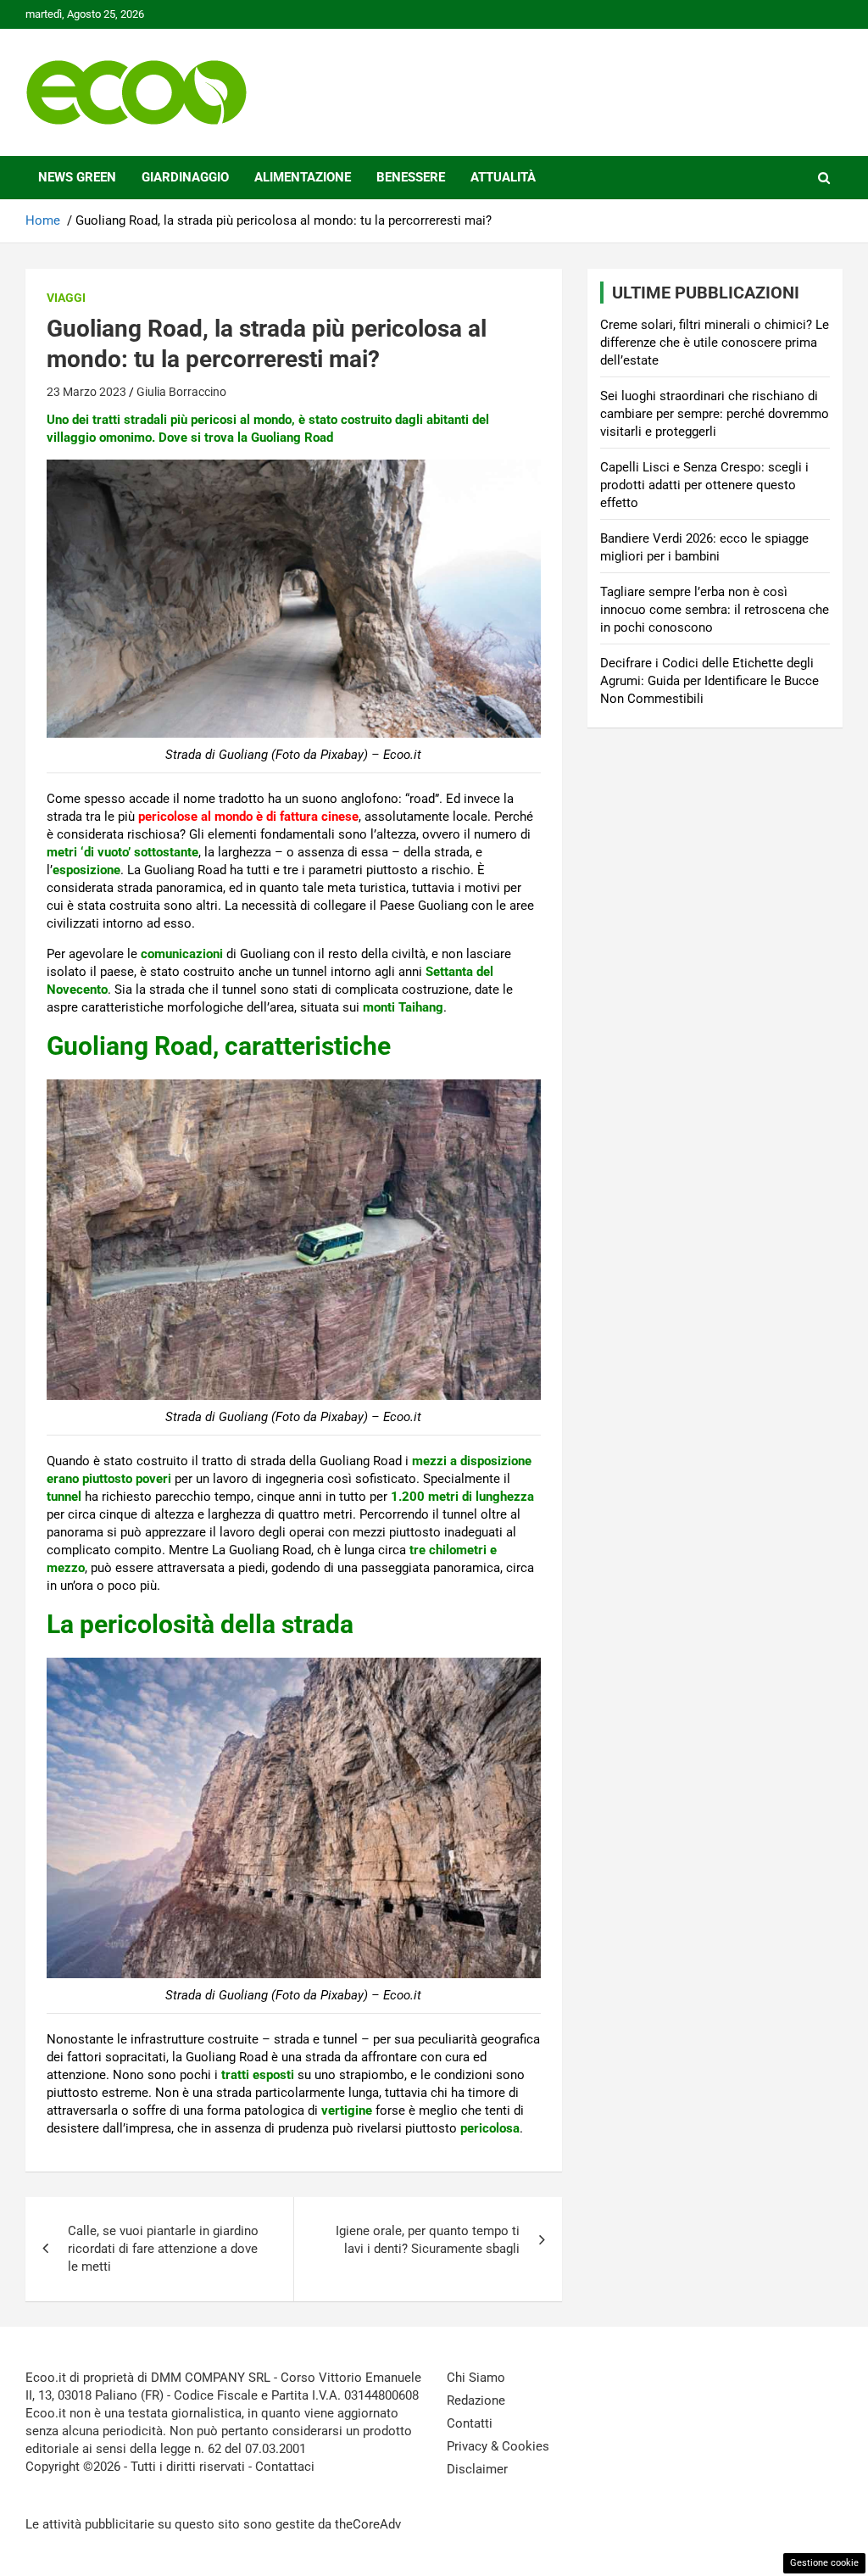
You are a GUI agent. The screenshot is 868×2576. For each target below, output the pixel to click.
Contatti (470, 2423)
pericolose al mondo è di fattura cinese (248, 817)
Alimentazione (303, 177)
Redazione (476, 2400)
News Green (77, 177)
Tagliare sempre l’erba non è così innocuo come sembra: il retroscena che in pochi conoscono (715, 610)
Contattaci (285, 2467)
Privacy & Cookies (498, 2446)
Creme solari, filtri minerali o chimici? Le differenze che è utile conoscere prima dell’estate (715, 343)
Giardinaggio (185, 177)
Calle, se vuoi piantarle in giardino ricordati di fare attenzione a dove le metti (163, 2249)
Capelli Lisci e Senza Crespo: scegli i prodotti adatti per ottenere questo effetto (704, 485)
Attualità (503, 177)
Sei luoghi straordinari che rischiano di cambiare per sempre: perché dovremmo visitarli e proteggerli (715, 414)
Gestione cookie (824, 2563)
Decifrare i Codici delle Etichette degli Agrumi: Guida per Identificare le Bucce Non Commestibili (709, 681)
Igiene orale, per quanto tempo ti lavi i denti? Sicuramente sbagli (428, 2240)
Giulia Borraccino (181, 392)
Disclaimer (477, 2469)
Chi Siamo (476, 2378)
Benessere (411, 177)
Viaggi (66, 298)
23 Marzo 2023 (86, 392)
